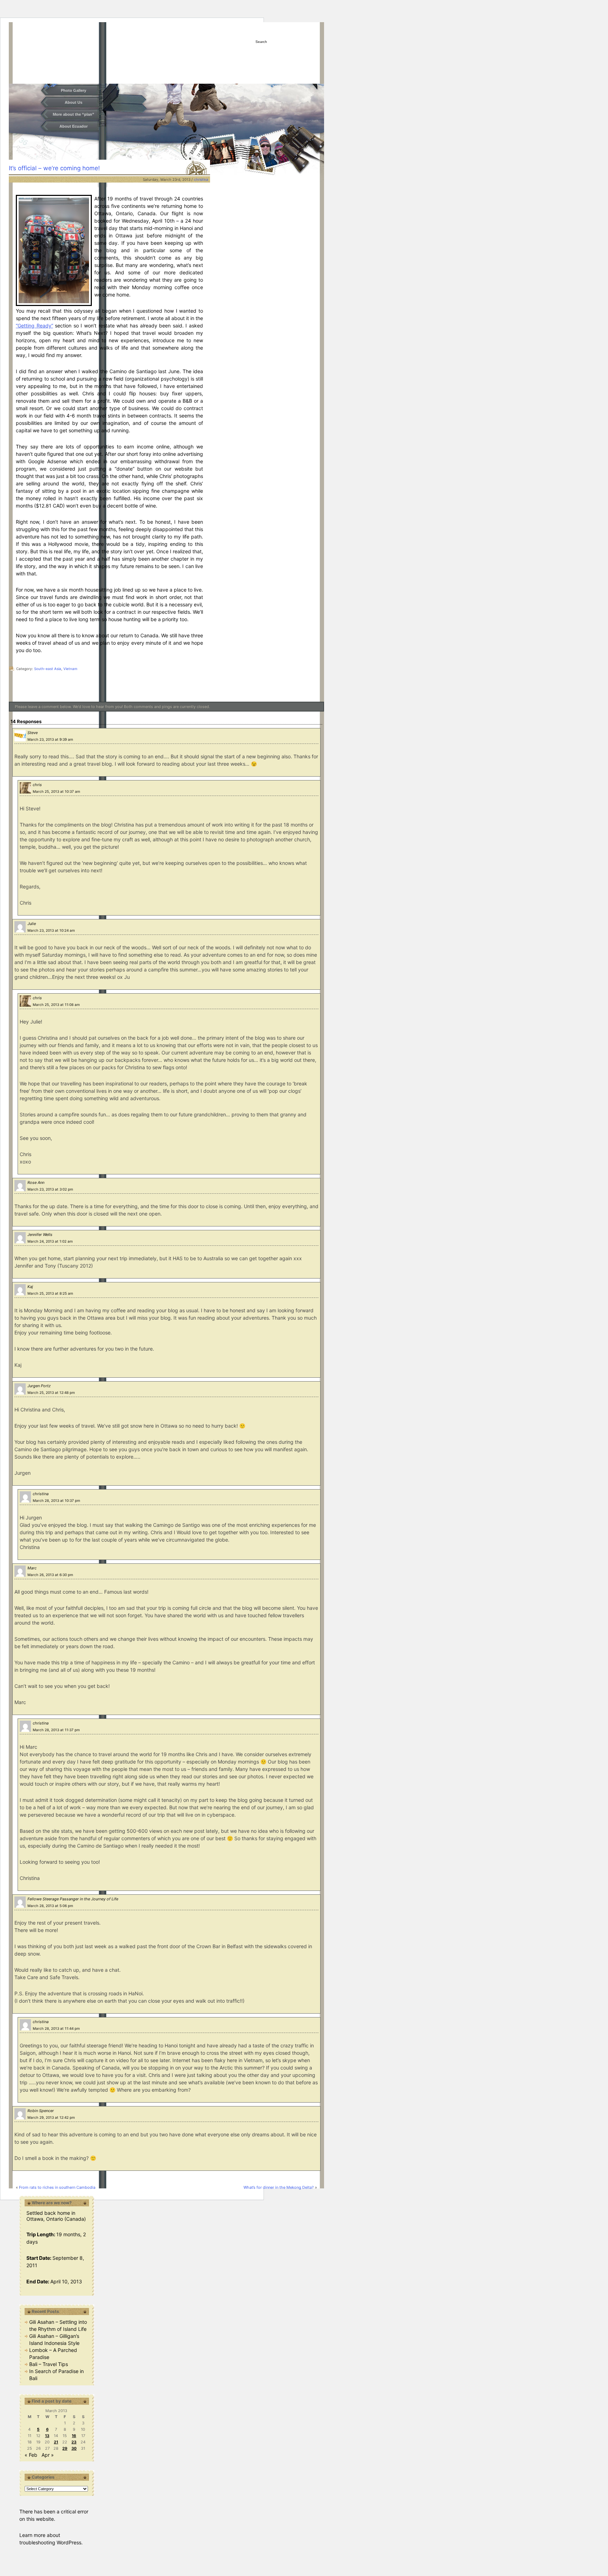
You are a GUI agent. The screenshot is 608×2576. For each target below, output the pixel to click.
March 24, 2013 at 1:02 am (50, 1241)
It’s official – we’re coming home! (54, 168)
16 (74, 2436)
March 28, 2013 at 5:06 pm (50, 1906)
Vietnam (70, 669)
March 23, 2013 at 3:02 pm (50, 1189)
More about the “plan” (74, 114)
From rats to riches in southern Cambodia (57, 2187)
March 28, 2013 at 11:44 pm (56, 2028)
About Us (74, 102)
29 (65, 2448)
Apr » (48, 2455)
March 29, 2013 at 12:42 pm (51, 2117)
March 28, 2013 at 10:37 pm (56, 1500)
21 (56, 2442)
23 (74, 2442)
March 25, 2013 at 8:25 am (50, 1293)
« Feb (31, 2455)
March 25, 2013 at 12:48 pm (51, 1392)
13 (47, 2436)
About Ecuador (74, 126)
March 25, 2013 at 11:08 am (56, 1005)
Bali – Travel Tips (49, 2364)
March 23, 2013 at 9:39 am (50, 739)
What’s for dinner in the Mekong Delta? (279, 2187)
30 (74, 2448)
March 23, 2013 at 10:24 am (51, 930)
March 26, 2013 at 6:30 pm (50, 1575)
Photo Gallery (74, 90)
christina (201, 179)
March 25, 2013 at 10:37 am (56, 791)
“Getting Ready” (34, 326)
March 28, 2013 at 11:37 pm (56, 1730)
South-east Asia (48, 669)
